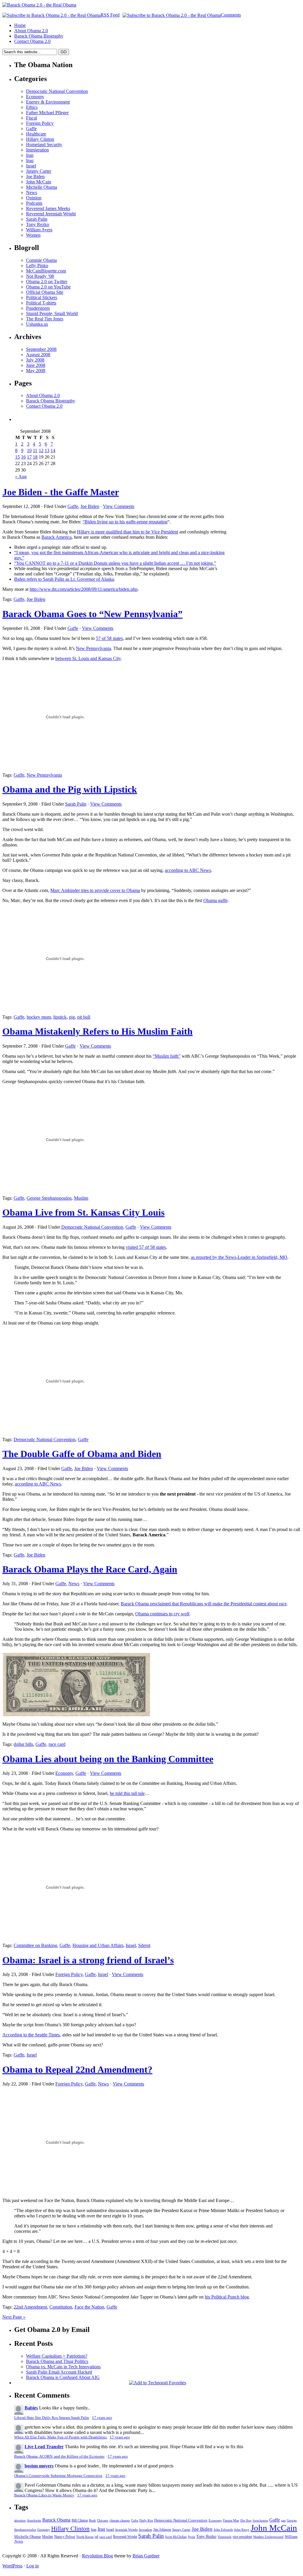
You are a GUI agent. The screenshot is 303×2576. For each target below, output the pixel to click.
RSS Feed (110, 15)
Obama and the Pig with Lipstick (70, 789)
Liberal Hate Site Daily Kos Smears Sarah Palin (52, 2418)
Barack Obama (56, 2520)
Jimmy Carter (39, 171)
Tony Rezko (38, 224)
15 (17, 457)
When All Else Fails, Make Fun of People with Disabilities (61, 2437)
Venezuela (224, 2537)
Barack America (57, 537)
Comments (231, 15)
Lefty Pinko (37, 266)
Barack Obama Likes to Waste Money (44, 2495)
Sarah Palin (37, 219)
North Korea (85, 2537)
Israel (31, 166)
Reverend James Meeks (48, 208)
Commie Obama (41, 260)
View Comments (119, 506)
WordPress (12, 2566)
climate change (120, 2521)
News (32, 192)
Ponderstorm (38, 308)
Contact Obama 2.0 (32, 41)
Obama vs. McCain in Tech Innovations (63, 2367)
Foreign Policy (40, 123)
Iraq (30, 161)
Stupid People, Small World (52, 313)
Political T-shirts (41, 303)
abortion (20, 2520)
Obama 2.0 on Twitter (47, 282)
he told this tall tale (127, 1793)
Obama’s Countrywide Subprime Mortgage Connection (58, 2476)
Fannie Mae (231, 2520)
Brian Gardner (146, 2556)
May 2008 (36, 371)
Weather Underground (268, 2537)
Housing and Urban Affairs (98, 1945)
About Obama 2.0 (31, 31)
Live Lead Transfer (44, 2447)
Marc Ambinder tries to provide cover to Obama (95, 890)
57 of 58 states (109, 638)
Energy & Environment (48, 102)
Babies (31, 2408)
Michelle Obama (42, 187)
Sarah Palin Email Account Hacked (59, 2372)
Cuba (135, 2521)
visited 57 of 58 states (146, 1247)
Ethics (32, 107)
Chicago (103, 2521)
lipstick (60, 1017)
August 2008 (38, 355)
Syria (191, 2537)
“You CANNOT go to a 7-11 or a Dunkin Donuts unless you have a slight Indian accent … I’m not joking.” (115, 563)
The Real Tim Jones (45, 319)
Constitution (61, 2307)
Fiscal (32, 118)
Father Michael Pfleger (47, 113)
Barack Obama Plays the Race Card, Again (90, 1569)
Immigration (37, 150)
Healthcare (36, 134)
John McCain (39, 182)
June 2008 (36, 365)
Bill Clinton (80, 2521)
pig (72, 1017)
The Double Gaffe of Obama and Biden (82, 1454)
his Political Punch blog (227, 2297)
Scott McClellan (176, 2537)
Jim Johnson (162, 2530)
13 (47, 450)
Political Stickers (42, 297)
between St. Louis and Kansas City (88, 658)
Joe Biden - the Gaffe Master (61, 492)
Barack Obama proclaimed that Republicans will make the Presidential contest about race (204, 1604)
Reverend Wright (125, 2537)
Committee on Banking (35, 1945)
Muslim (81, 1198)
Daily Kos (146, 2520)
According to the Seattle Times (31, 2035)
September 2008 (41, 349)
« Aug (21, 476)
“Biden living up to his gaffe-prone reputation (125, 522)
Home (20, 25)
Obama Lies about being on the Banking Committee (108, 1759)
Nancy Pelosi (65, 2537)
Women (33, 235)
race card (57, 1744)
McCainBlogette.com (46, 271)
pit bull (84, 1017)
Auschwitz (34, 2520)
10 (29, 450)
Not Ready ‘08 (40, 276)
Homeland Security (44, 145)
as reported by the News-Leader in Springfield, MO (239, 1257)
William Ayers (39, 230)
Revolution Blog (97, 2556)
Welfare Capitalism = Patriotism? (57, 2356)
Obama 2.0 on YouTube (48, 287)
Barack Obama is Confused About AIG (63, 2377)
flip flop (246, 2520)
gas (283, 2521)
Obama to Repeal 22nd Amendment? (77, 2069)
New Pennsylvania (93, 648)
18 (35, 457)
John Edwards (223, 2530)
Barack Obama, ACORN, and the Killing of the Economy (59, 2456)
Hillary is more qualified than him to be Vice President (128, 532)
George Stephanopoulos (49, 1198)
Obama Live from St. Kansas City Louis (83, 1212)
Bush (92, 2521)
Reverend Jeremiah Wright (51, 214)
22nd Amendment (30, 2307)
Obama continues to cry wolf (162, 1614)
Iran (30, 155)
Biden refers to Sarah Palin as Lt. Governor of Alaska (64, 579)
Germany (44, 2530)
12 (41, 450)
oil (96, 2537)
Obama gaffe (215, 900)
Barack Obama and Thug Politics (57, 2361)
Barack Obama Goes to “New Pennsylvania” (92, 614)
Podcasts (34, 203)
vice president (242, 2537)
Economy (35, 97)
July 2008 (35, 360)
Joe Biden (35, 176)
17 (29, 457)
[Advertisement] (264, 548)
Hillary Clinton (40, 139)
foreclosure (260, 2520)
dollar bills (23, 1744)
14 (53, 450)
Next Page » (14, 2317)
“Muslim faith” (167, 1056)
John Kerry (242, 2530)
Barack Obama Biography (39, 36)
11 (35, 450)
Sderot (144, 1945)
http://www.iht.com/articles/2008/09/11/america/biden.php (84, 589)
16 (23, 457)
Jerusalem (145, 2530)
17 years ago (102, 2418)
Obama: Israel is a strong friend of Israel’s (88, 1960)
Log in (33, 2566)
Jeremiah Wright (126, 2530)
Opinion (34, 198)
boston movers (39, 2466)
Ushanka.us (37, 324)
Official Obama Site (45, 292)
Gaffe (31, 129)
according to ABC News (188, 870)
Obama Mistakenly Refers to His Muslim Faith (97, 1031)
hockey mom (39, 1017)
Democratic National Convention (57, 91)
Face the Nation (89, 2307)
